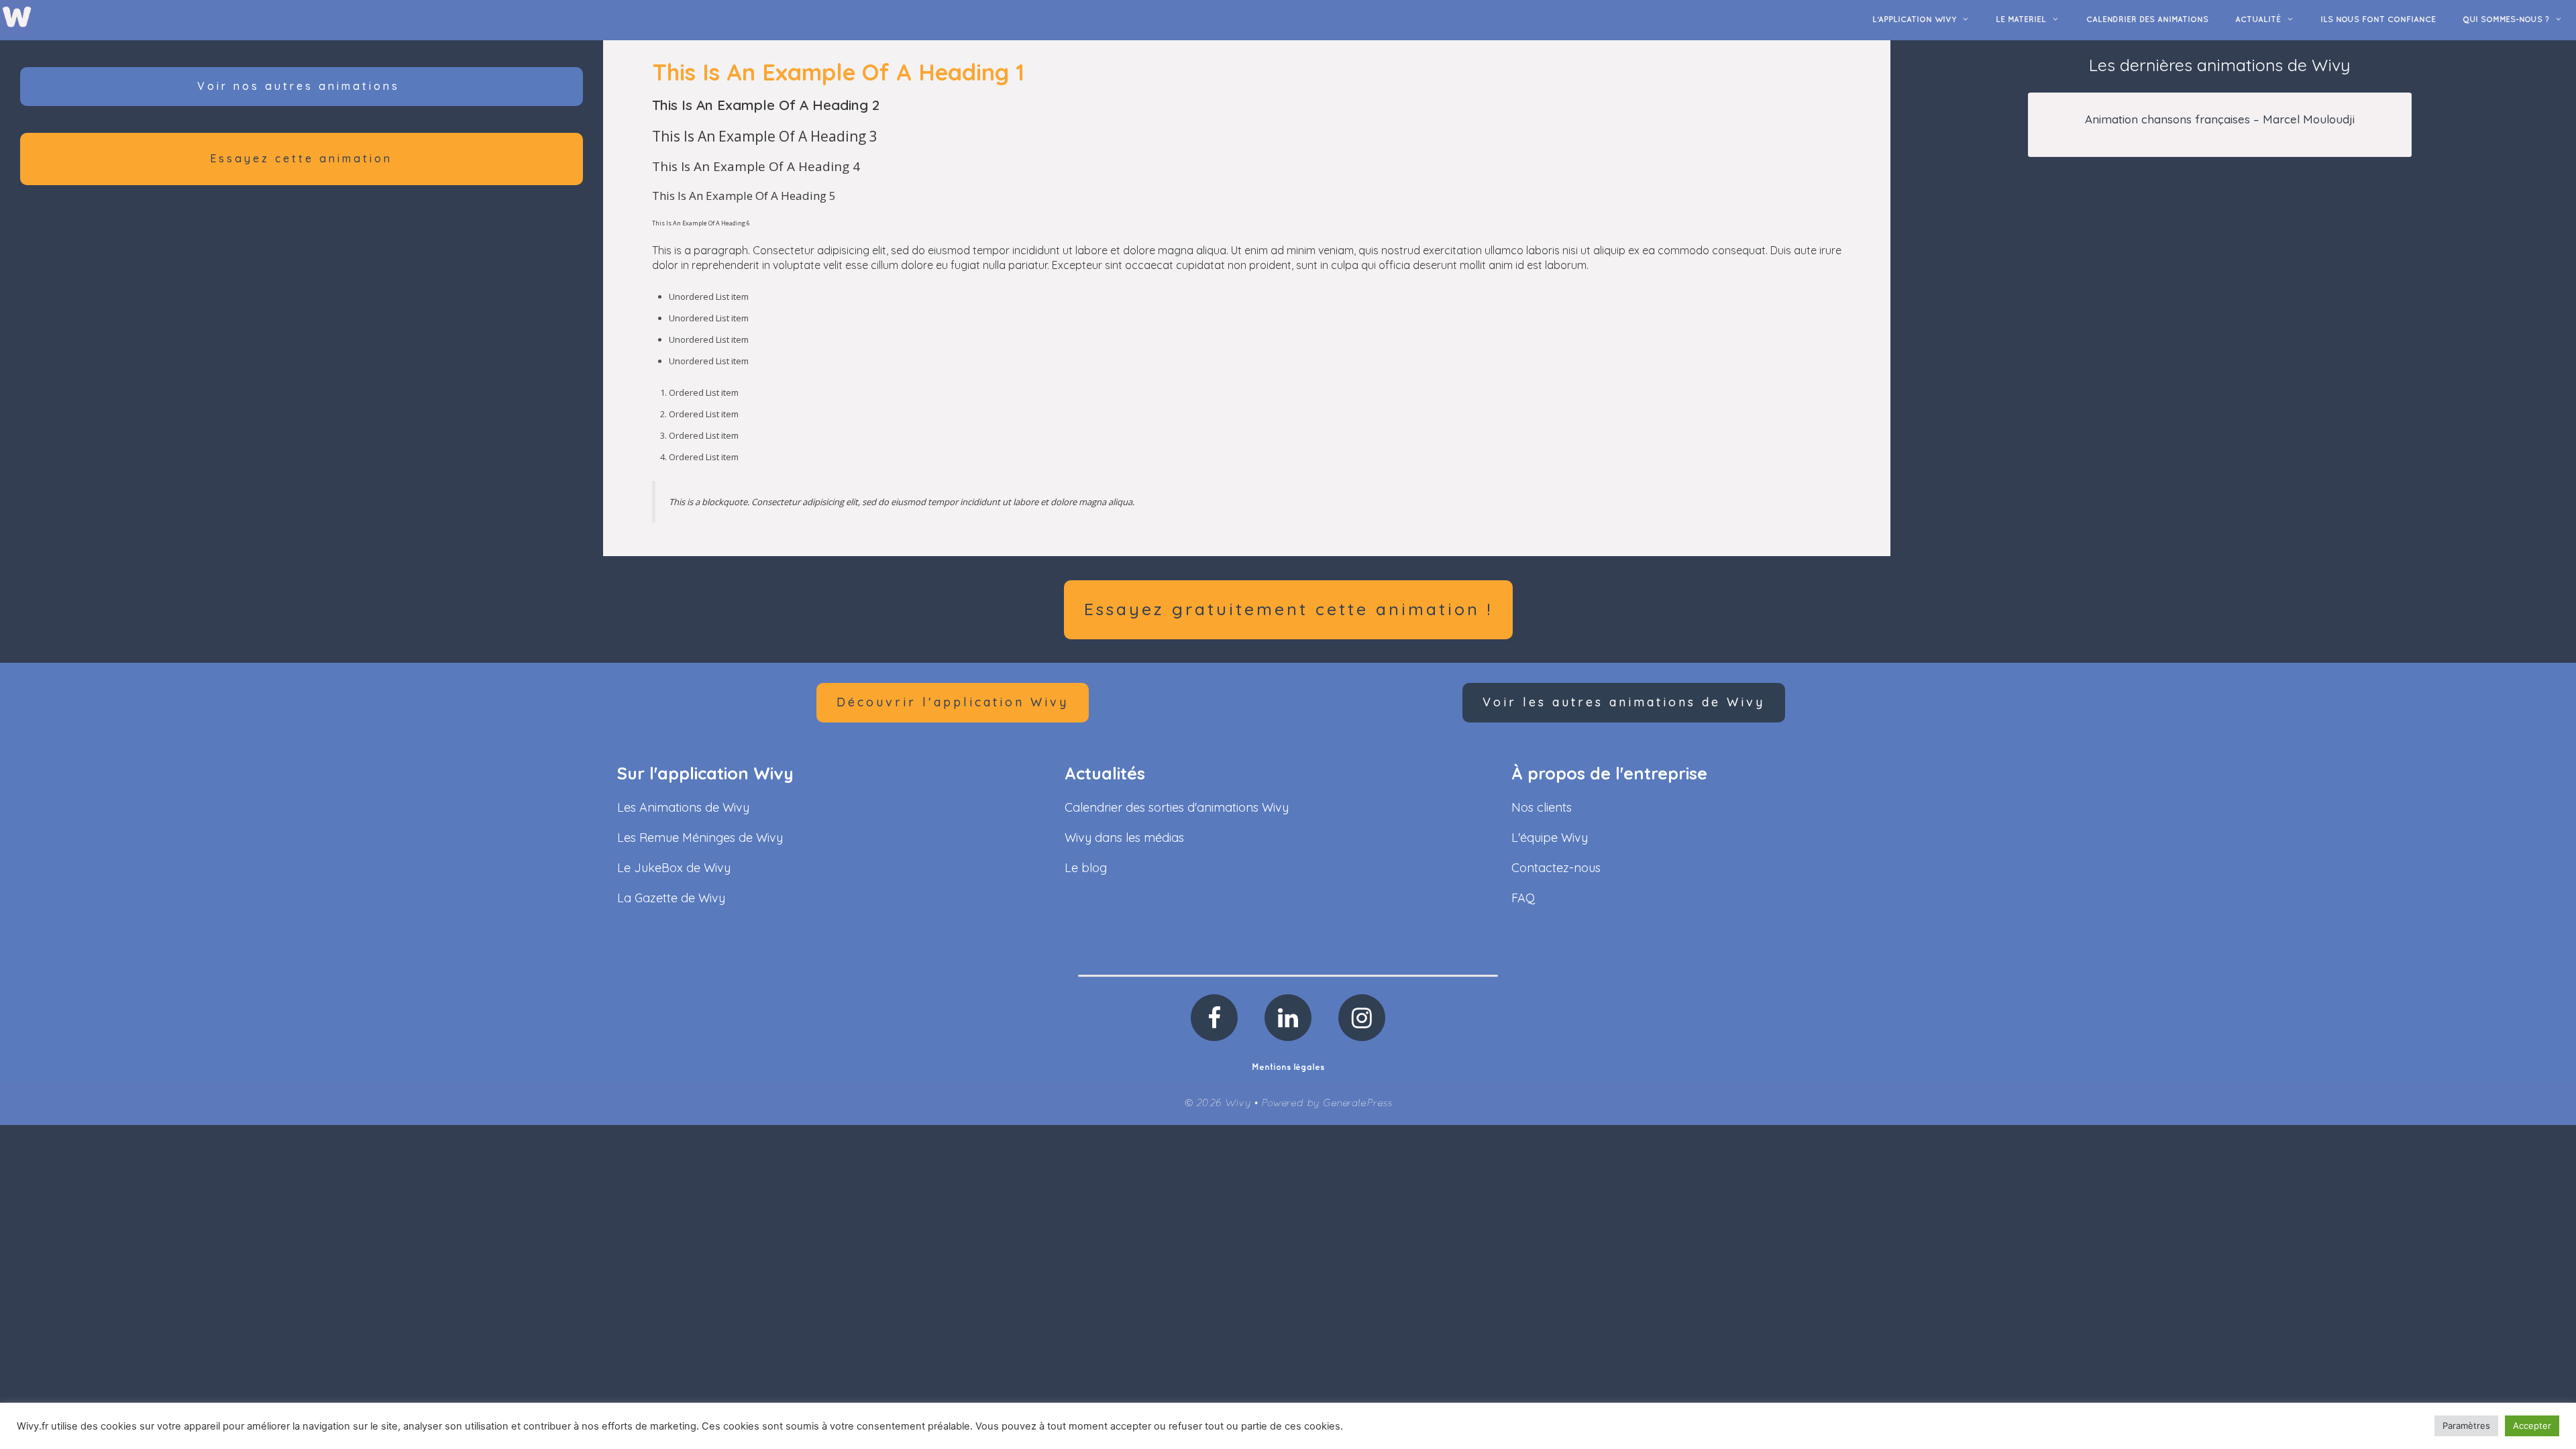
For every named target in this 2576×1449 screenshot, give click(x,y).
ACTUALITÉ (2258, 20)
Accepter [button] (2532, 1426)
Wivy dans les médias (1124, 838)
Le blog (1086, 868)
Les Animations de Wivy (683, 807)
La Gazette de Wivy (671, 898)
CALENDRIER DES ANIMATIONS (2147, 20)
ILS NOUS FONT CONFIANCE (2378, 20)
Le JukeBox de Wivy (674, 868)
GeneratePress (1357, 1104)
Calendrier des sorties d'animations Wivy (1177, 807)
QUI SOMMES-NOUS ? (2506, 20)
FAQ (1523, 898)
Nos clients (1542, 807)
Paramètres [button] (2466, 1426)
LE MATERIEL (2021, 20)
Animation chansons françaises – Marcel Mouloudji (2220, 119)
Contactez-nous (1556, 868)
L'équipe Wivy (1550, 838)
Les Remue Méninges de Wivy (700, 838)
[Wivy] (17, 16)
